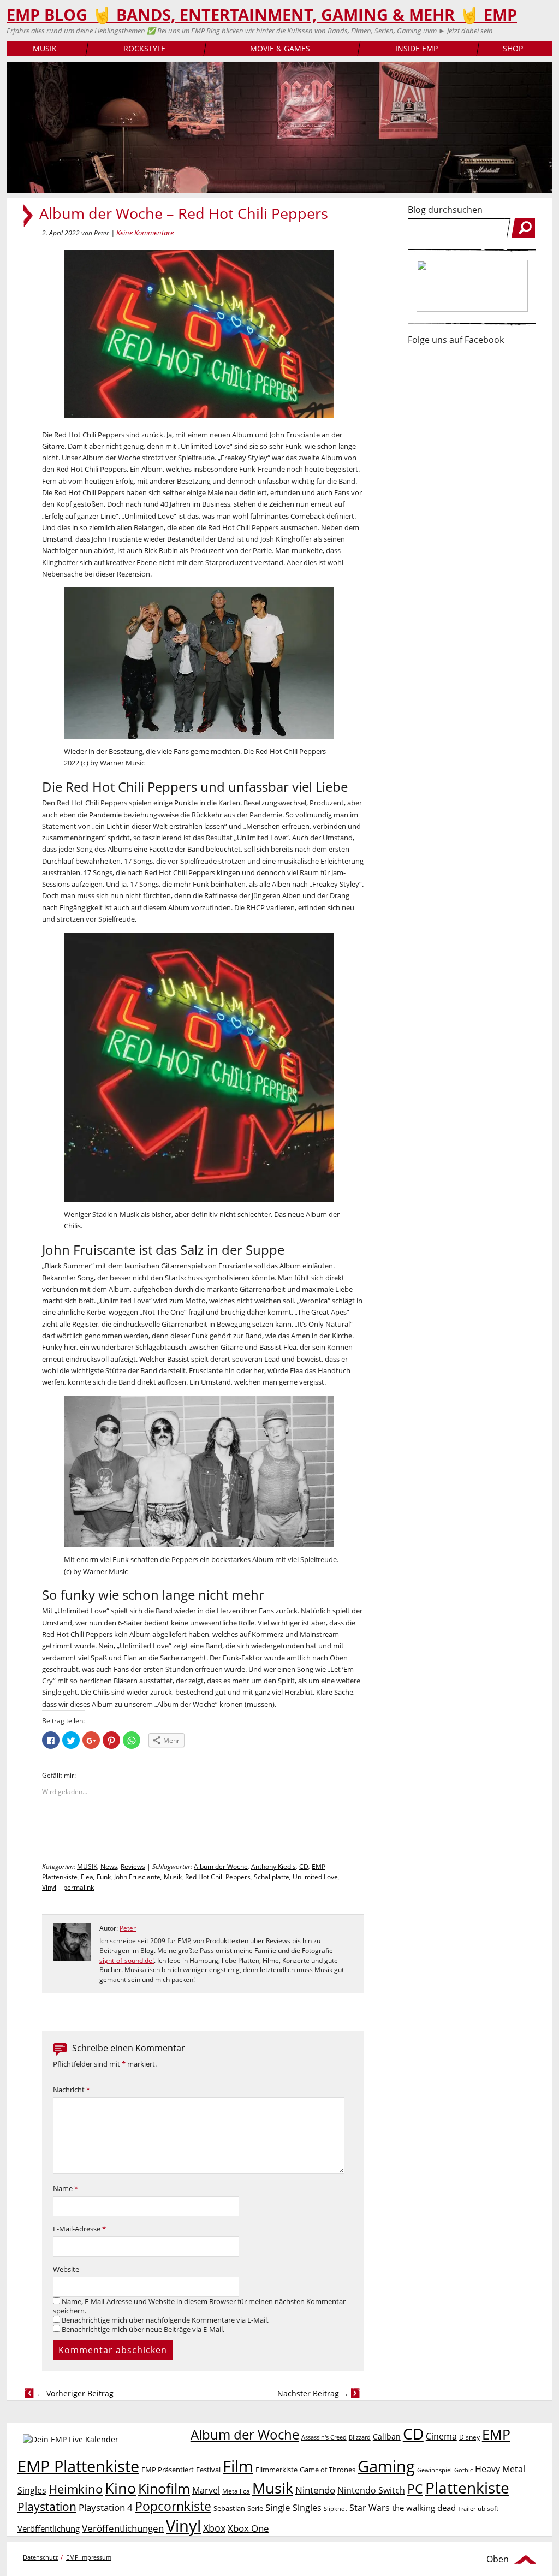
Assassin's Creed (324, 2437)
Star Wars (370, 2508)
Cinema (441, 2436)
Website (66, 2269)
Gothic (463, 2470)
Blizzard (360, 2437)
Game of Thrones (328, 2470)
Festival (208, 2470)
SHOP (513, 48)
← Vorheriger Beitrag (75, 2393)
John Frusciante (137, 1877)
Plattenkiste (467, 2488)
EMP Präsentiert (168, 2470)
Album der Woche (221, 1866)
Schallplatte (272, 1877)
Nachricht (72, 2090)
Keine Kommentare (145, 233)
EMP (496, 2434)
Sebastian (229, 2508)
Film (238, 2466)
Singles (307, 2507)
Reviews (133, 1866)
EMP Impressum (89, 2557)
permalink (79, 1887)
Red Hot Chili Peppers (218, 1877)
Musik (173, 1877)
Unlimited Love (315, 1877)
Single (278, 2507)
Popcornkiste (173, 2506)
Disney (469, 2437)
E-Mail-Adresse (79, 2229)
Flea (87, 1877)
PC (415, 2489)
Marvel (206, 2490)
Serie (255, 2508)
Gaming (386, 2466)
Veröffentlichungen (123, 2528)
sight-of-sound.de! (127, 1960)
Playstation (47, 2507)
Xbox (214, 2528)
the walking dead (424, 2508)
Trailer (467, 2509)
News (109, 1866)
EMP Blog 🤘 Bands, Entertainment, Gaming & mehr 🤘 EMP (262, 15)
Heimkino (76, 2489)
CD (304, 1866)
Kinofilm (164, 2488)
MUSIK (45, 48)
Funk (104, 1877)
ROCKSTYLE (144, 48)
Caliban (387, 2436)
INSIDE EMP (417, 48)
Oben (498, 2559)
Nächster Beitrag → (313, 2393)
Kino (120, 2488)
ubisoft (488, 2509)
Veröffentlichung (49, 2528)
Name (66, 2189)
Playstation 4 (106, 2507)
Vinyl (49, 1887)
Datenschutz (40, 2557)
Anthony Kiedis (273, 1866)
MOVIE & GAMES (280, 48)
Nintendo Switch (371, 2490)
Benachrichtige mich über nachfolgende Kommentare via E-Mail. (165, 2320)
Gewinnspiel (435, 2470)
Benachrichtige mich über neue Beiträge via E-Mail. (143, 2329)
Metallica (236, 2491)
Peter (128, 1928)
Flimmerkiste (276, 2470)
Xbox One (248, 2528)
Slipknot (335, 2509)
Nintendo (315, 2490)
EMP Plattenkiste (78, 2466)
